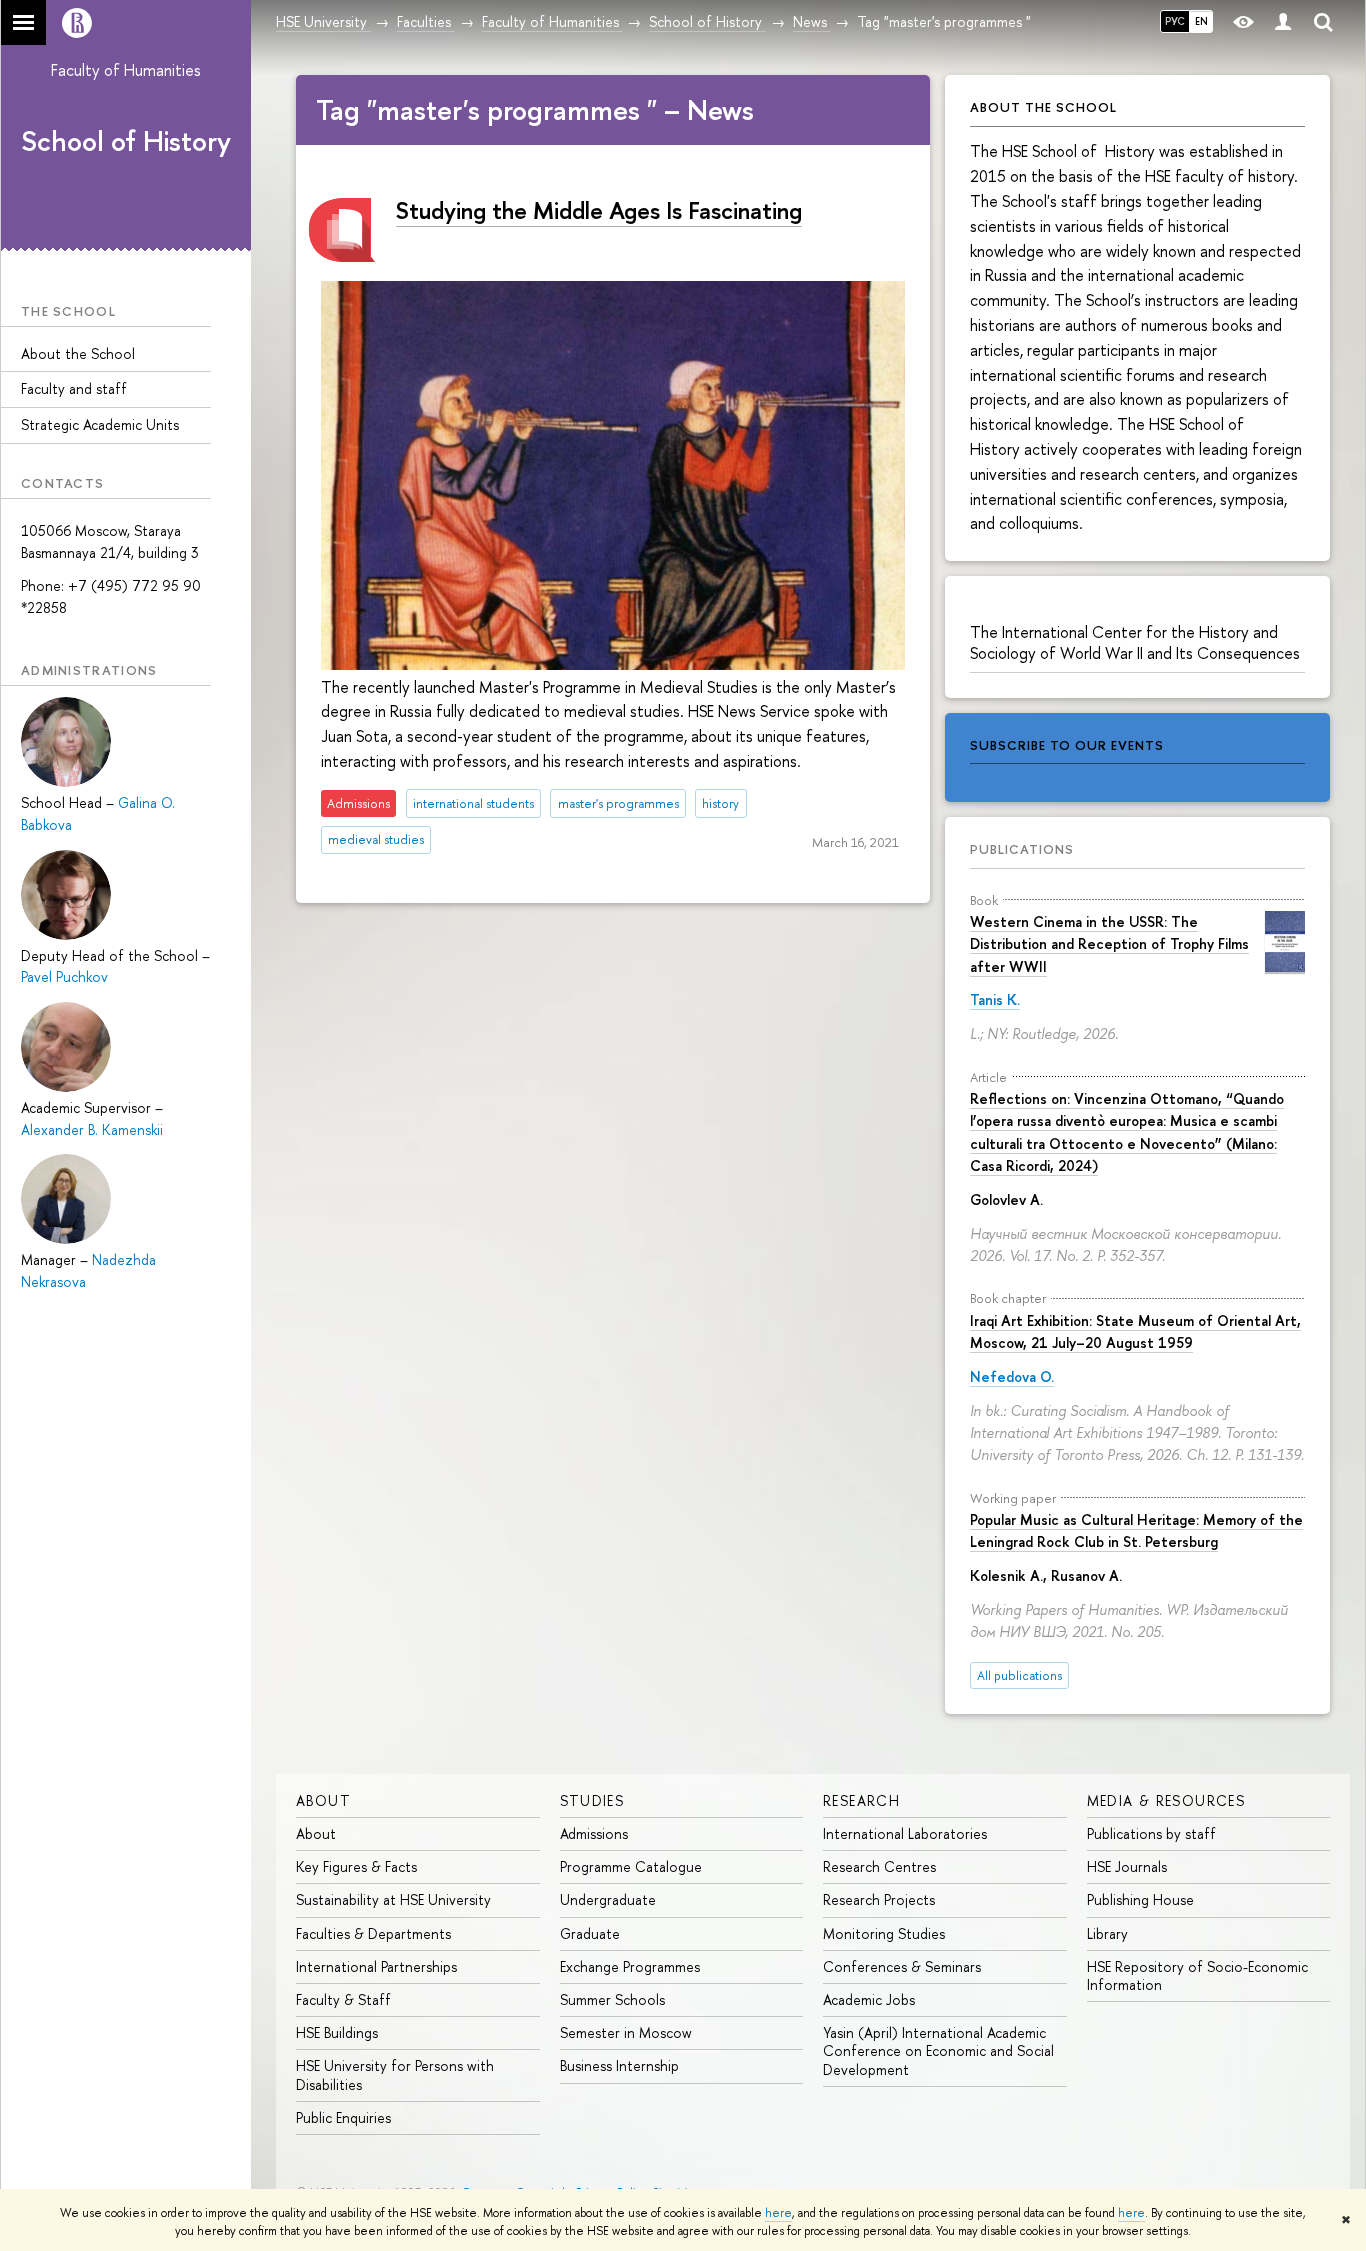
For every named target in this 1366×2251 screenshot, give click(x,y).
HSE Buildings (337, 2032)
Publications (1022, 849)
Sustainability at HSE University (393, 1899)
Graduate (590, 1933)
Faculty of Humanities (126, 70)
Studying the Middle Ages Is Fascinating (599, 210)
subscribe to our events (1067, 745)
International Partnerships (376, 1966)
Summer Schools (612, 1999)
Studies (592, 1800)
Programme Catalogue (631, 1866)
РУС (1175, 21)
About (323, 1800)
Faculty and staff (74, 388)
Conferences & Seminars (902, 1966)
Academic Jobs (869, 1999)
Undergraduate (608, 1899)
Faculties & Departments (373, 1933)
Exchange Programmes (630, 1966)
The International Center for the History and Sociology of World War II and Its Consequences (1135, 642)
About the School (78, 353)
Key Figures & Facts (356, 1866)
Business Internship (619, 2065)
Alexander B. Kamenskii (92, 1129)
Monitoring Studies (884, 1933)
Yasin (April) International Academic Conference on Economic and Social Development (938, 2050)
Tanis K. (995, 999)
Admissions (594, 1833)
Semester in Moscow (626, 2032)
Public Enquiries (343, 2117)
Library (1107, 1933)
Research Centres (879, 1866)
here (778, 2213)
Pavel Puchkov (64, 976)
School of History (126, 141)
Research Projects (879, 1899)
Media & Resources (1166, 1800)
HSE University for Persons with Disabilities (395, 2074)
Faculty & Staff (343, 1999)
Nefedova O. (1012, 1376)
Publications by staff (1151, 1833)
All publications (1019, 1675)
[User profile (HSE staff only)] (1283, 22)
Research (861, 1800)
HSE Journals (1127, 1866)
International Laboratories (905, 1833)
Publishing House (1140, 1899)
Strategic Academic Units (100, 424)
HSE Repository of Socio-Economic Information (1197, 1975)
